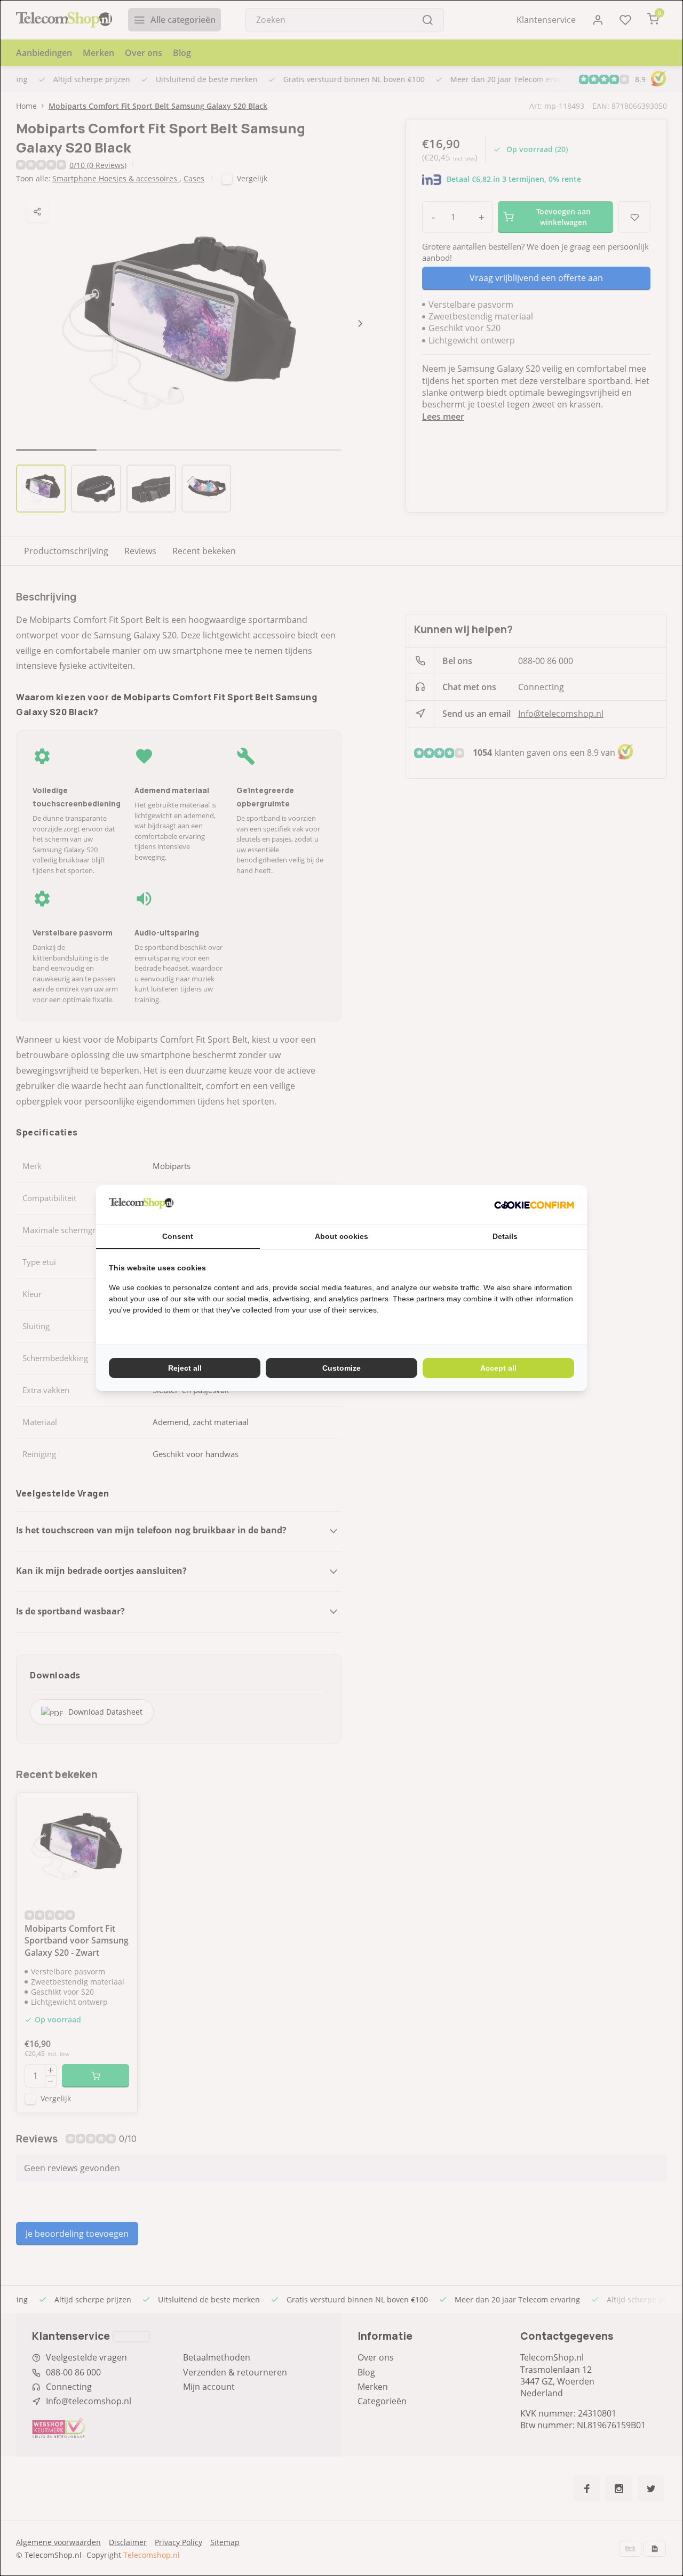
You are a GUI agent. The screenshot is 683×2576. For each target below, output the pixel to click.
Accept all (498, 1368)
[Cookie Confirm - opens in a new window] (534, 1205)
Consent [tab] (178, 1236)
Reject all (185, 1368)
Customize (341, 1368)
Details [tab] (505, 1236)
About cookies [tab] (341, 1236)
